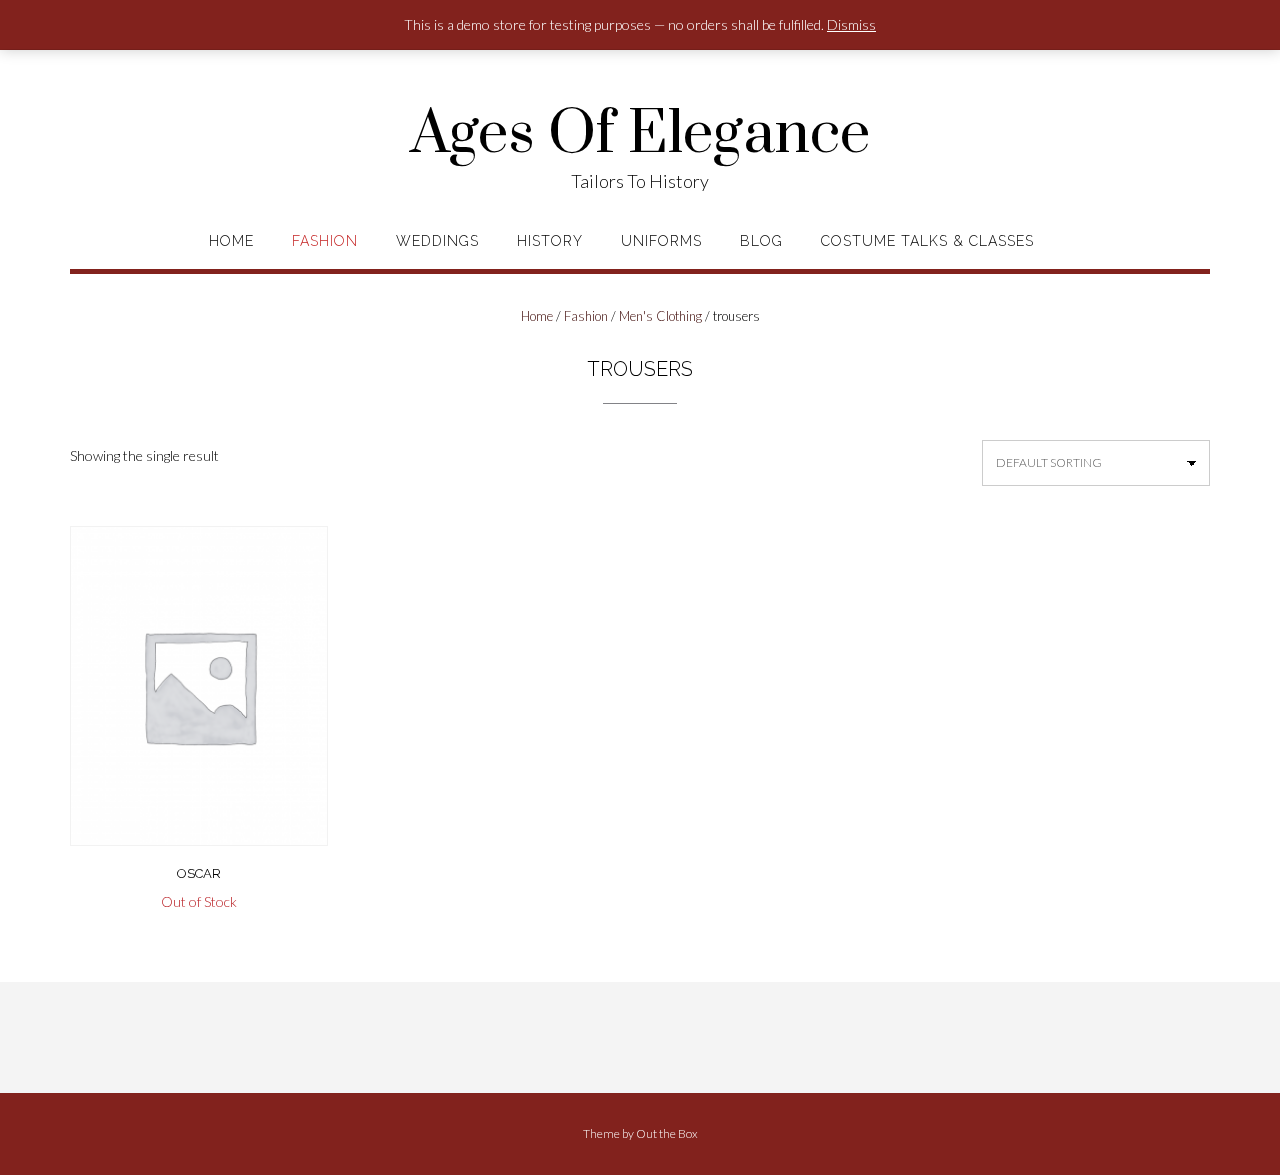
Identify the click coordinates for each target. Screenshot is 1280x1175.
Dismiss (851, 24)
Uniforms (661, 241)
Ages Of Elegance (640, 135)
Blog (761, 241)
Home (231, 241)
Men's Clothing (660, 316)
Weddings (437, 241)
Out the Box (667, 1133)
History (550, 241)
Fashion (325, 241)
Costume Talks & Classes (927, 241)
